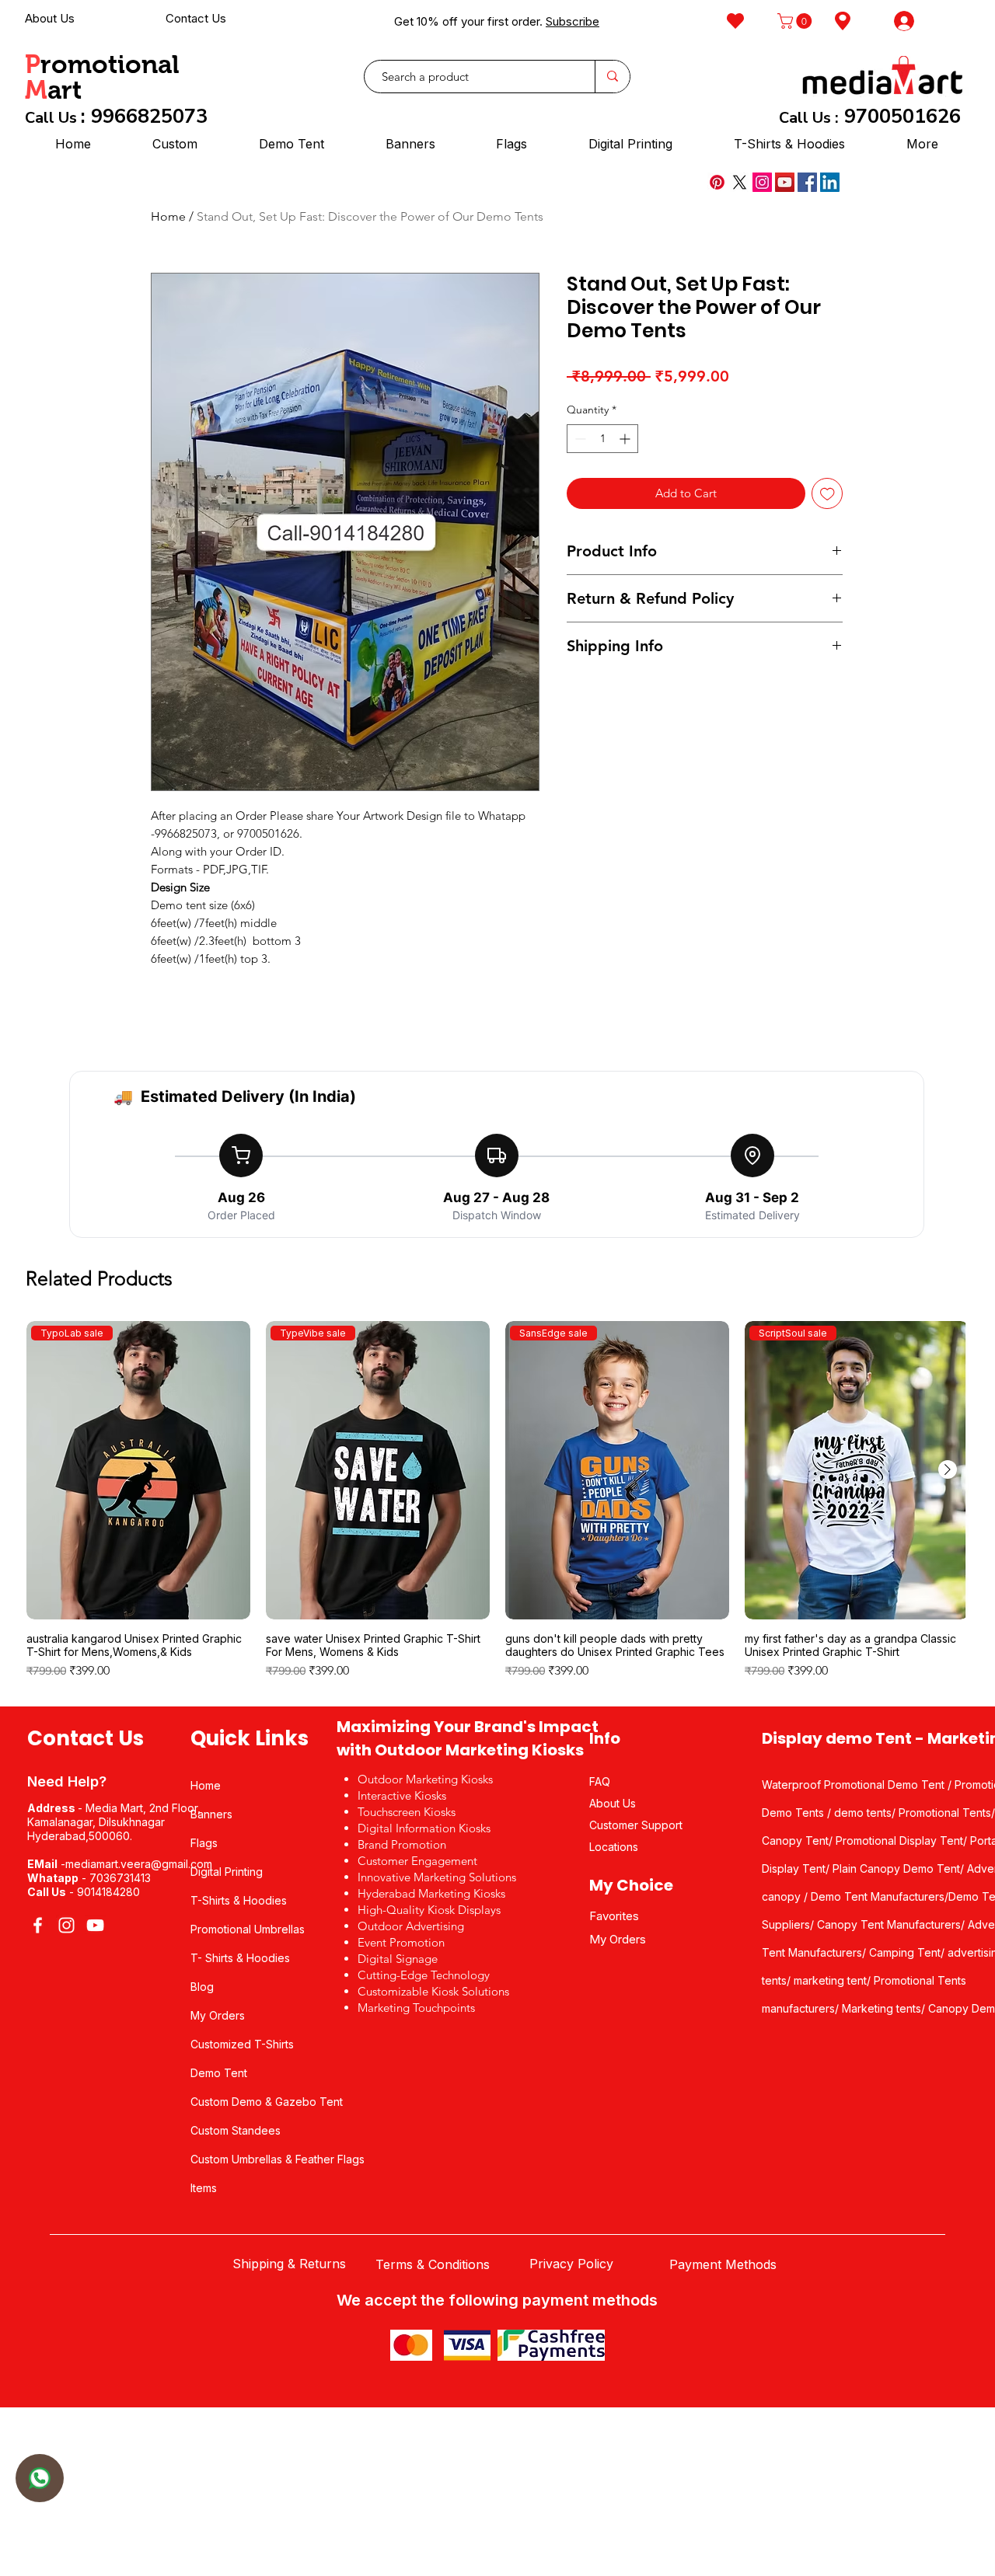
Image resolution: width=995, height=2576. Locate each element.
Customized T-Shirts (242, 2044)
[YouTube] (785, 182)
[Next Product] (948, 1469)
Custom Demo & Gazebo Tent (267, 2102)
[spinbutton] (602, 439)
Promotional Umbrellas (248, 1929)
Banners (211, 1814)
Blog (202, 1987)
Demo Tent (219, 2073)
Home (168, 216)
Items (204, 2188)
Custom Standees (236, 2130)
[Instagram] (762, 182)
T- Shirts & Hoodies (240, 1958)
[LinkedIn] (830, 182)
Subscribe (573, 21)
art (65, 90)
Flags (204, 1843)
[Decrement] (579, 439)
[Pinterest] (717, 182)
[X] (740, 182)
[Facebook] (807, 182)
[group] (497, 1507)
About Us (50, 18)
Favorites (614, 1916)
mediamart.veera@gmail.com (139, 1864)
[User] (40, 2478)
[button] (796, 21)
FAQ (600, 1781)
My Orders (218, 2015)
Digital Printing (227, 1872)
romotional (110, 64)
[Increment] (626, 439)
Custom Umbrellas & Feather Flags (278, 2159)
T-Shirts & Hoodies (239, 1900)
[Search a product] (612, 77)
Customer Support (636, 1825)
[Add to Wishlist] (827, 494)
